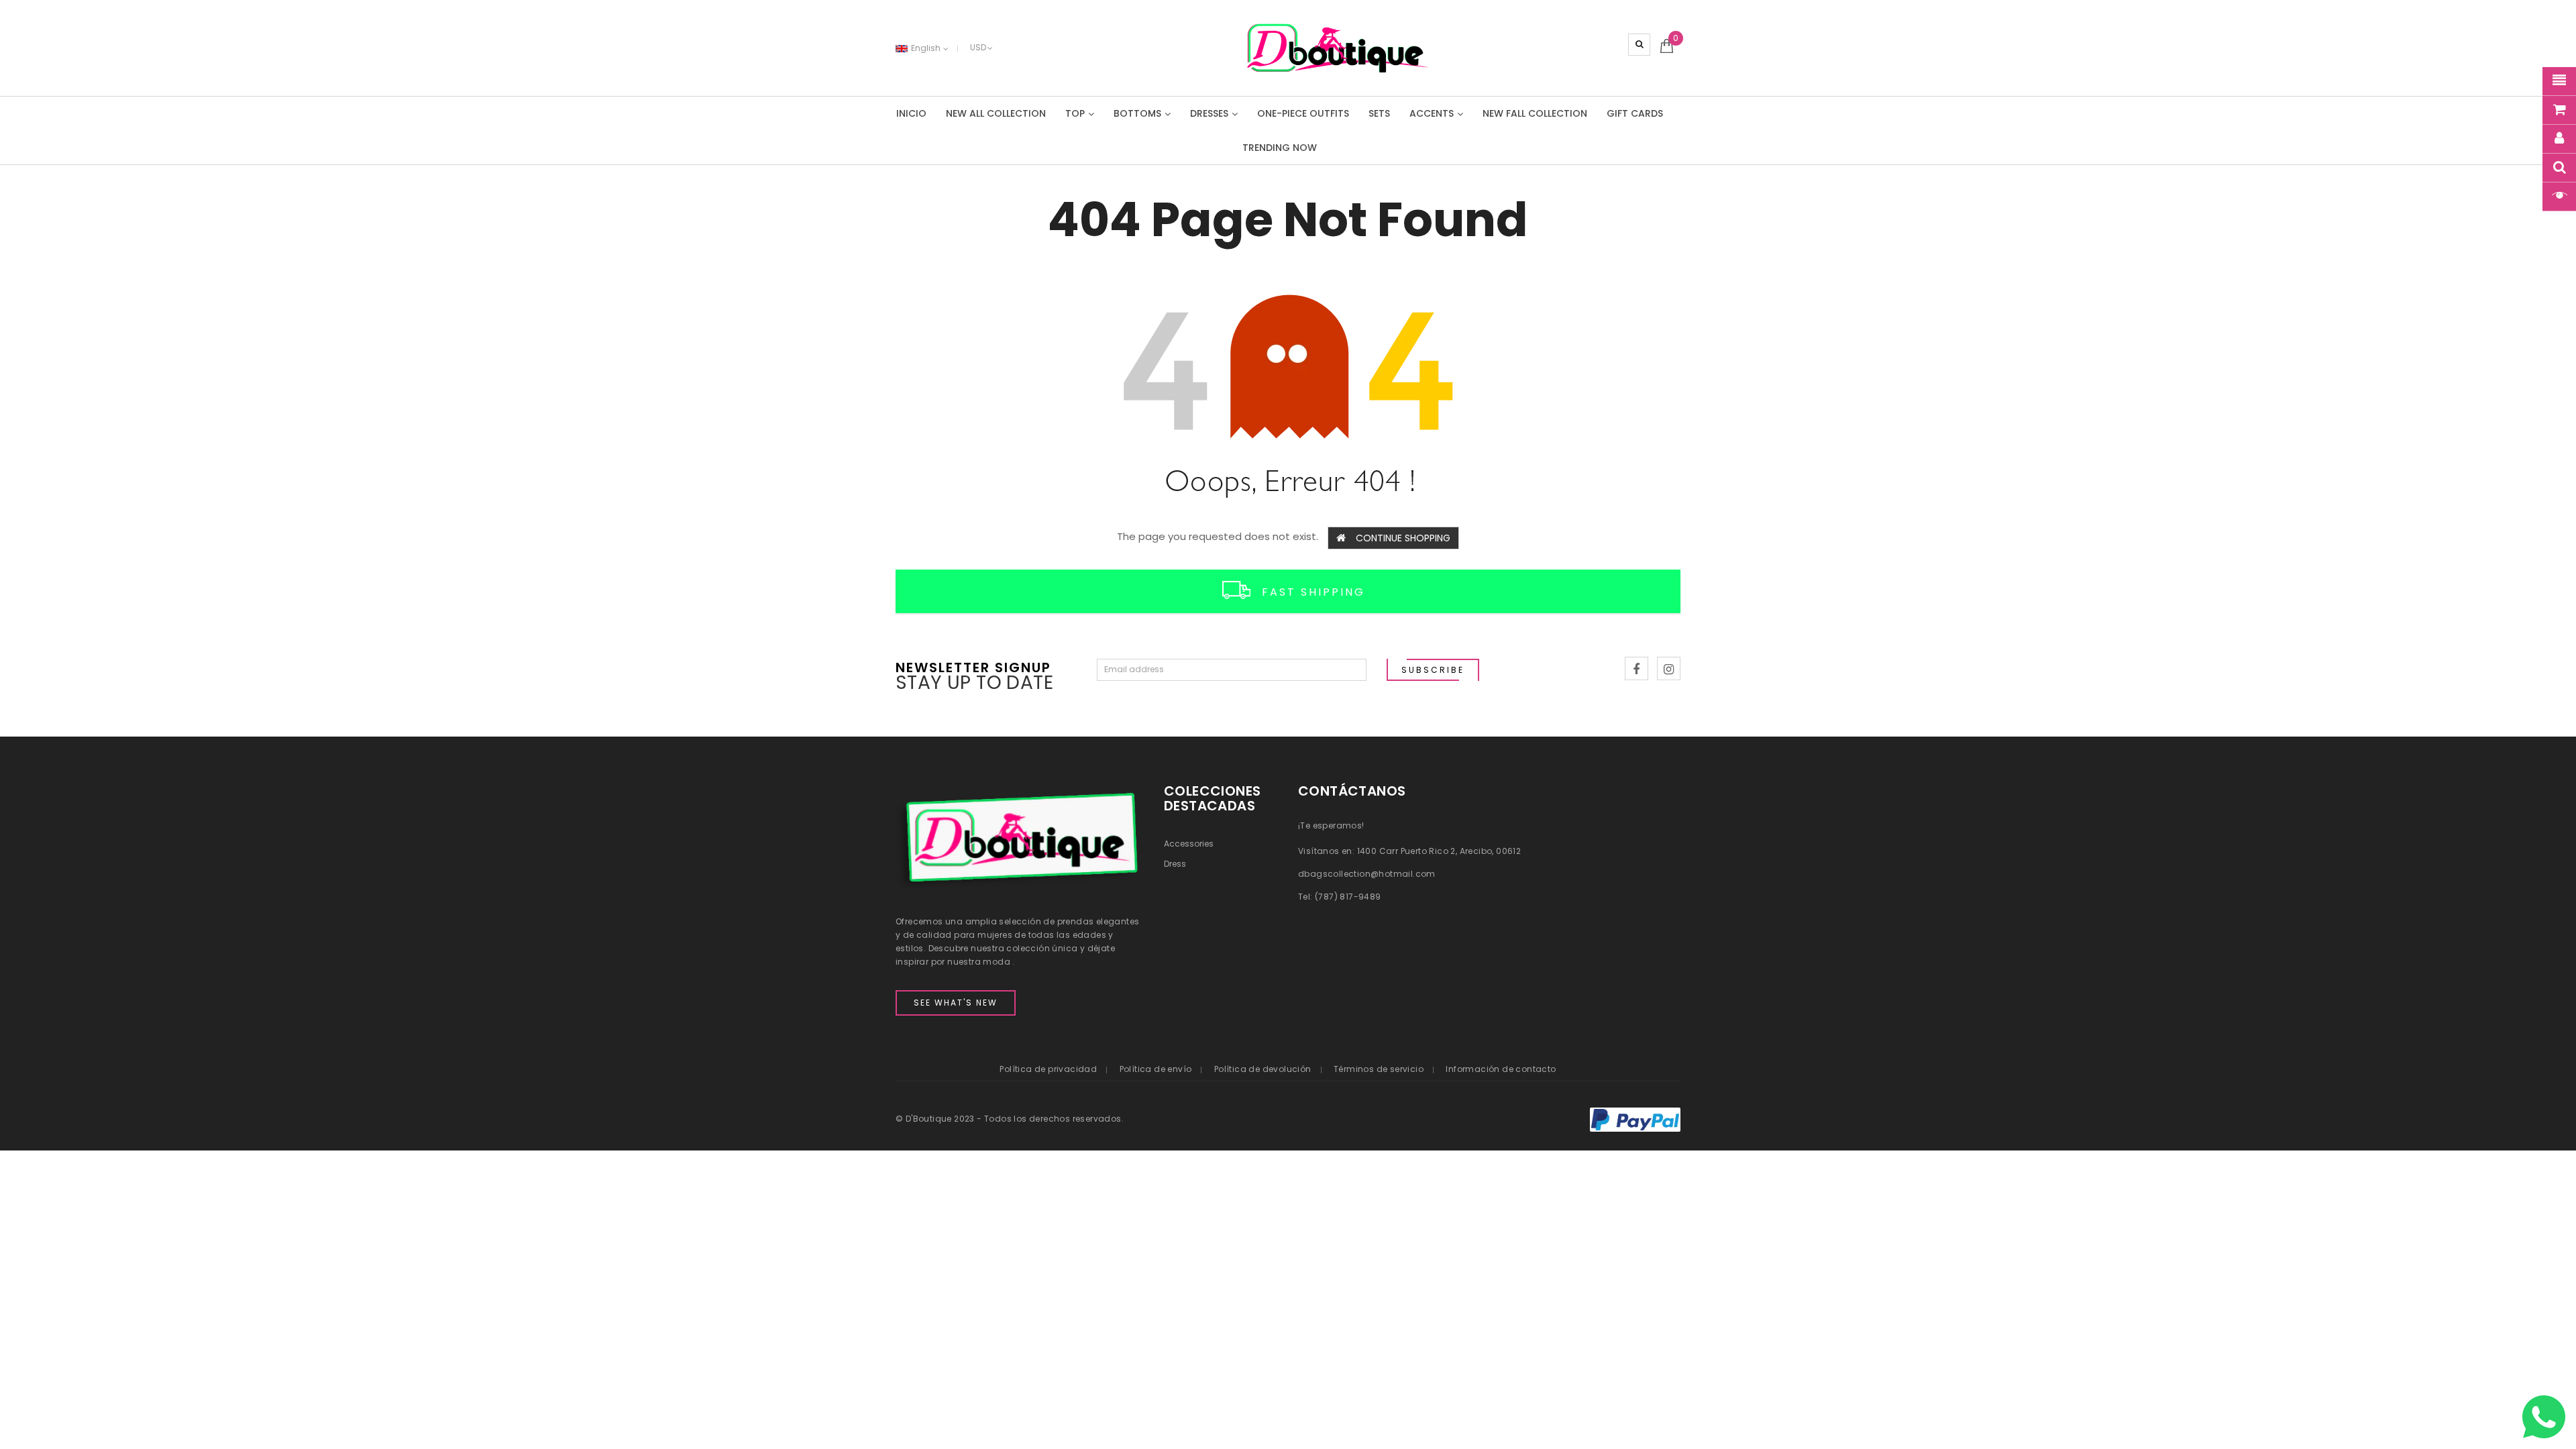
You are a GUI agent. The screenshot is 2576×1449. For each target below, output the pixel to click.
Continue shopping (1403, 538)
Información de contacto (1501, 1069)
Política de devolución (1263, 1069)
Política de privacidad (1048, 1069)
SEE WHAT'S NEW (956, 1003)
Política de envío (1156, 1069)
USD (978, 47)
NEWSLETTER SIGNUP (973, 666)
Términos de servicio (1379, 1069)
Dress (1175, 864)
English (927, 48)
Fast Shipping (1313, 592)
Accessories (1189, 844)
